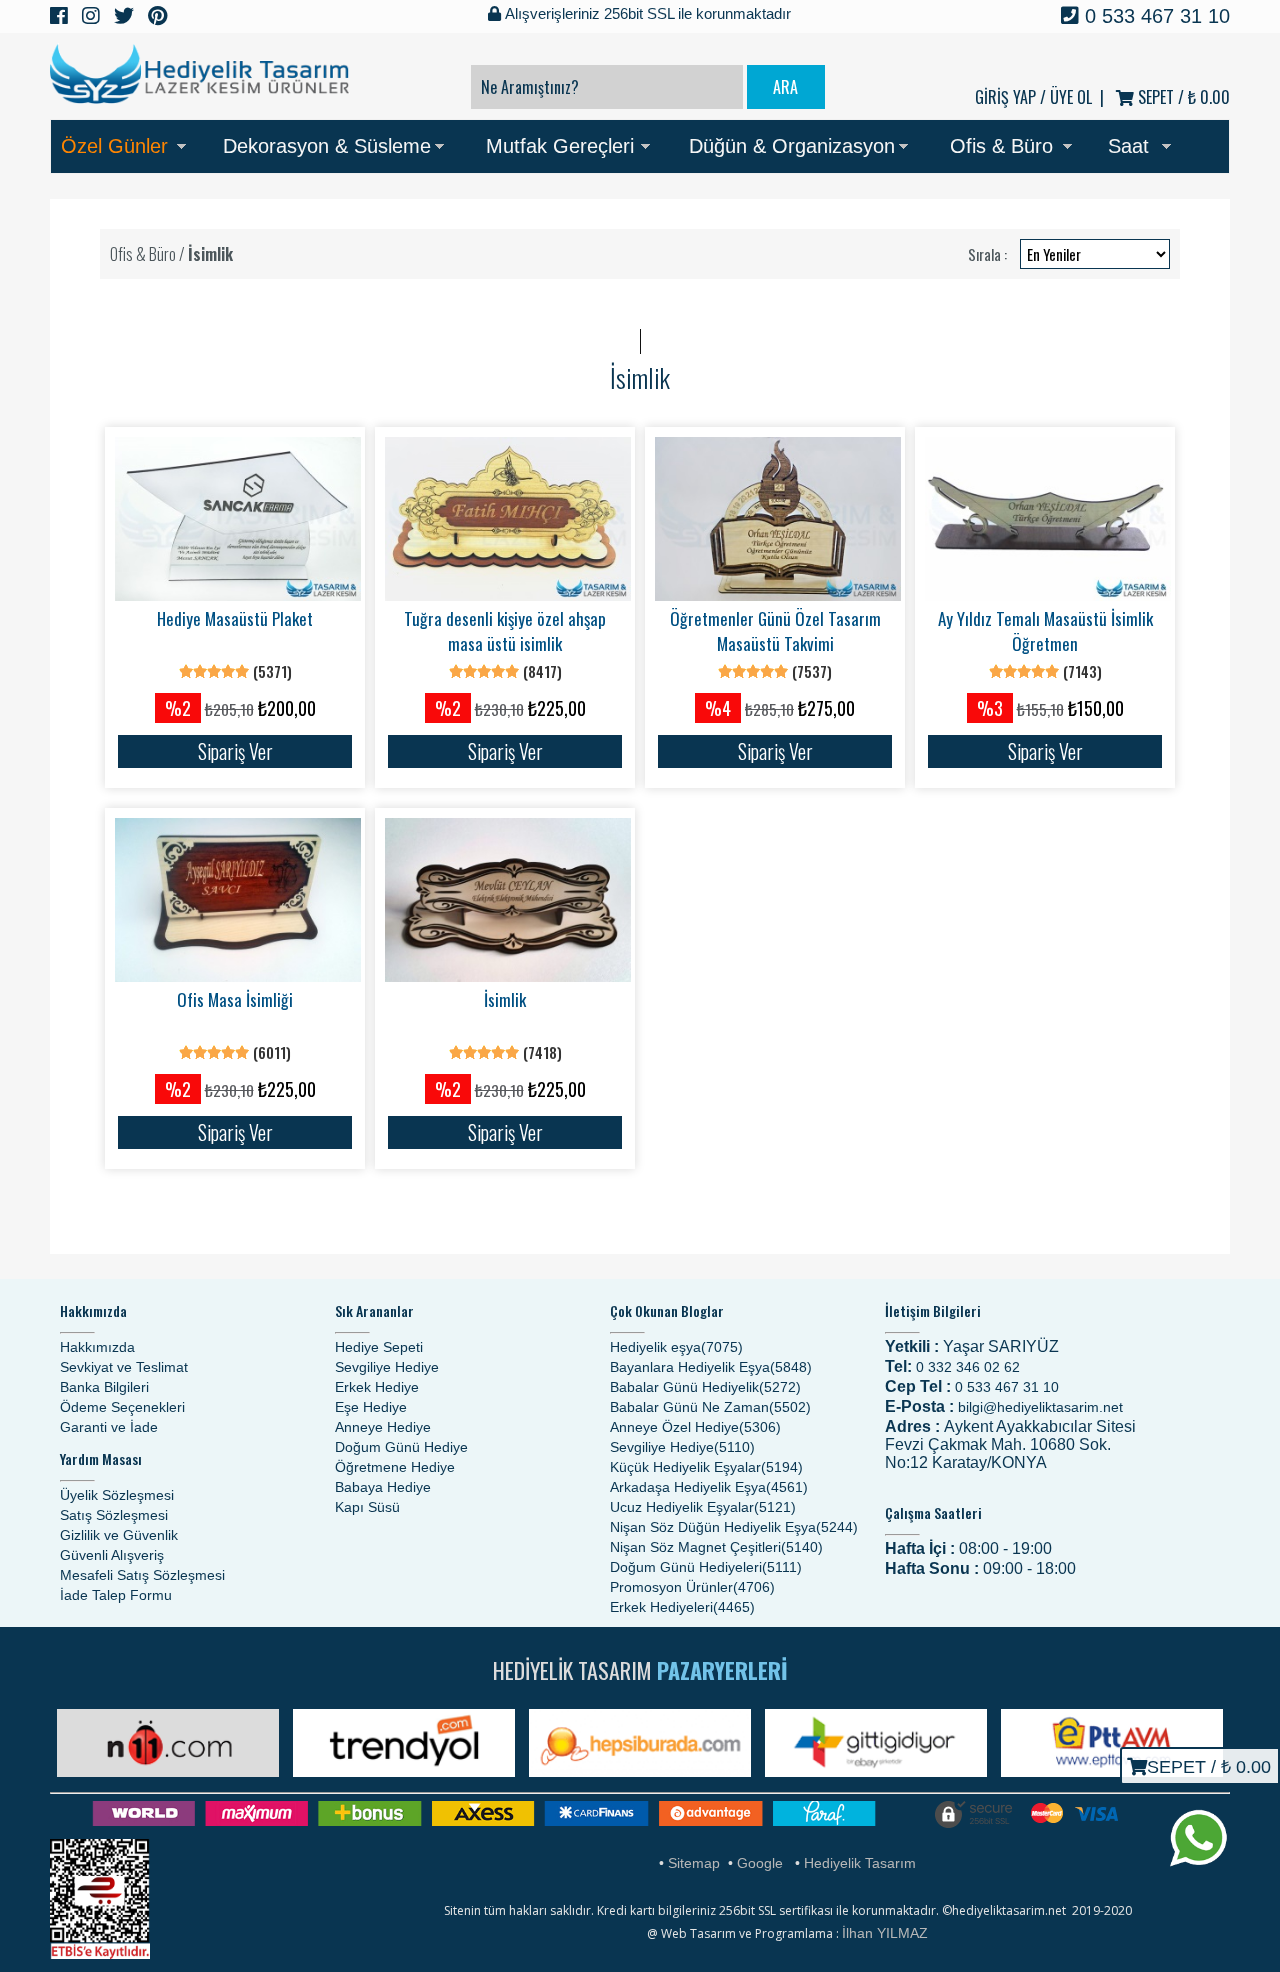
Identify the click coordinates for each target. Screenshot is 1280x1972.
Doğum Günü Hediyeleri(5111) (706, 1567)
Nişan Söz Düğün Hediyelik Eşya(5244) (734, 1527)
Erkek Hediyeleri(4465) (682, 1607)
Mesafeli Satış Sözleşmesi (142, 1575)
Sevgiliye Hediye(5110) (682, 1447)
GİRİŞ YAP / (1010, 97)
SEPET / (1182, 97)
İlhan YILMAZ (885, 1933)
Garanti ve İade (109, 1427)
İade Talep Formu (116, 1595)
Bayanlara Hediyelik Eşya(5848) (711, 1367)
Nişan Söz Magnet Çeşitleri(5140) (716, 1547)
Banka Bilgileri (104, 1387)
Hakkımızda (97, 1347)
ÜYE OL (1071, 97)
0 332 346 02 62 (968, 1367)
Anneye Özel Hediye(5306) (695, 1427)
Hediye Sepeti (379, 1347)
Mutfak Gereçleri (560, 146)
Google (760, 1863)
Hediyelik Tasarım (860, 1863)
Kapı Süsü (367, 1507)
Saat (1128, 146)
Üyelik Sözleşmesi (117, 1495)
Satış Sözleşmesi (114, 1515)
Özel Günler (114, 146)
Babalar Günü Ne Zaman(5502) (710, 1407)
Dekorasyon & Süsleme (327, 146)
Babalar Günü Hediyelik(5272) (705, 1387)
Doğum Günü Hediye (401, 1447)
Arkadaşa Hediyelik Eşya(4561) (709, 1487)
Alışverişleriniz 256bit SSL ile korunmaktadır (646, 13)
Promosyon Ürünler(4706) (692, 1587)
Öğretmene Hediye (395, 1467)
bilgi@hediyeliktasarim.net (1040, 1407)
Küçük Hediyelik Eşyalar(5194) (706, 1467)
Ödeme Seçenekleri (122, 1407)
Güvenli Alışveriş (112, 1555)
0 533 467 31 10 (1154, 16)
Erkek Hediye (377, 1387)
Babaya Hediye (383, 1487)
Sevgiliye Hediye (387, 1367)
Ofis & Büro (1001, 146)
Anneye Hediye (383, 1427)
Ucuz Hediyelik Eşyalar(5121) (703, 1507)
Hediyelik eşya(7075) (676, 1347)
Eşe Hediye (371, 1407)
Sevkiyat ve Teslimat (124, 1367)
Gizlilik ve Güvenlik (119, 1535)
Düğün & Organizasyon (792, 146)
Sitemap (694, 1863)
